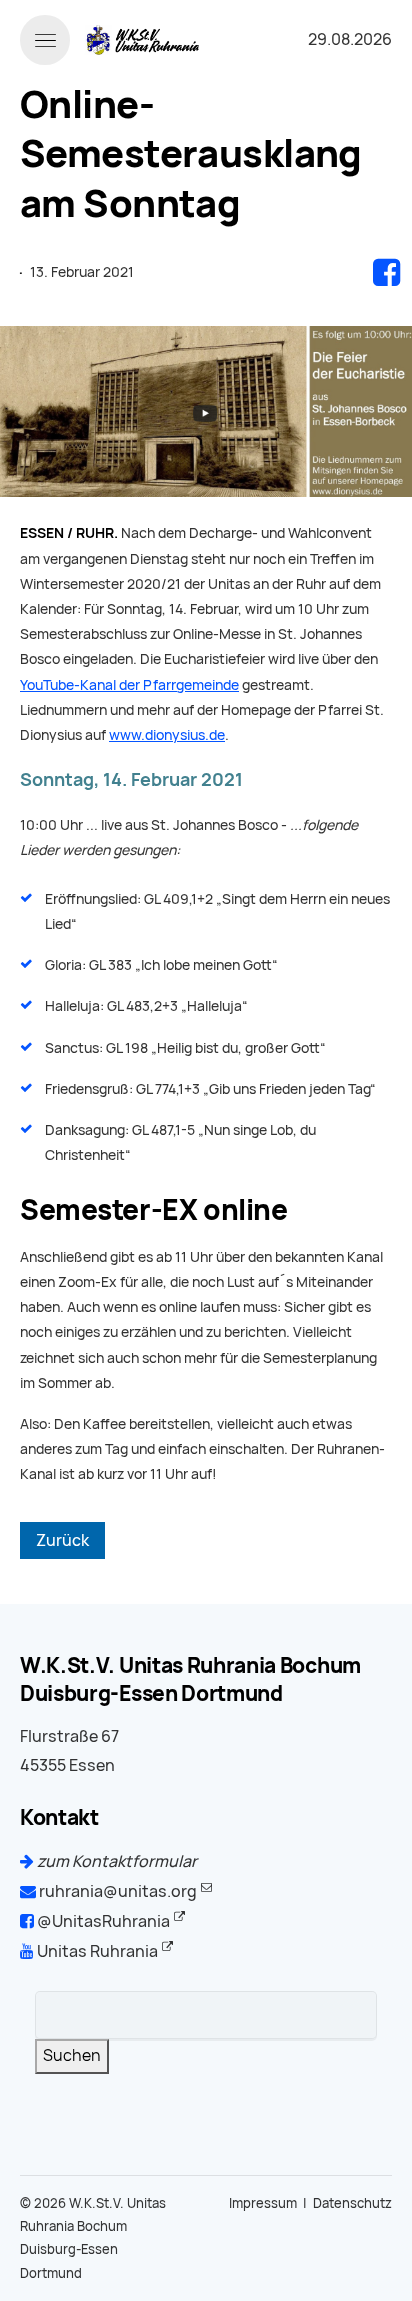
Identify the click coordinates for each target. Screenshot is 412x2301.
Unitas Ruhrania (96, 1951)
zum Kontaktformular (115, 1861)
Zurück (62, 1540)
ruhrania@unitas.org (116, 1891)
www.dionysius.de (167, 735)
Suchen (72, 2055)
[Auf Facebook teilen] (386, 272)
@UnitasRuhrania (102, 1921)
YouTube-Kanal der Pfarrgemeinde (129, 685)
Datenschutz (352, 2203)
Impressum (263, 2203)
